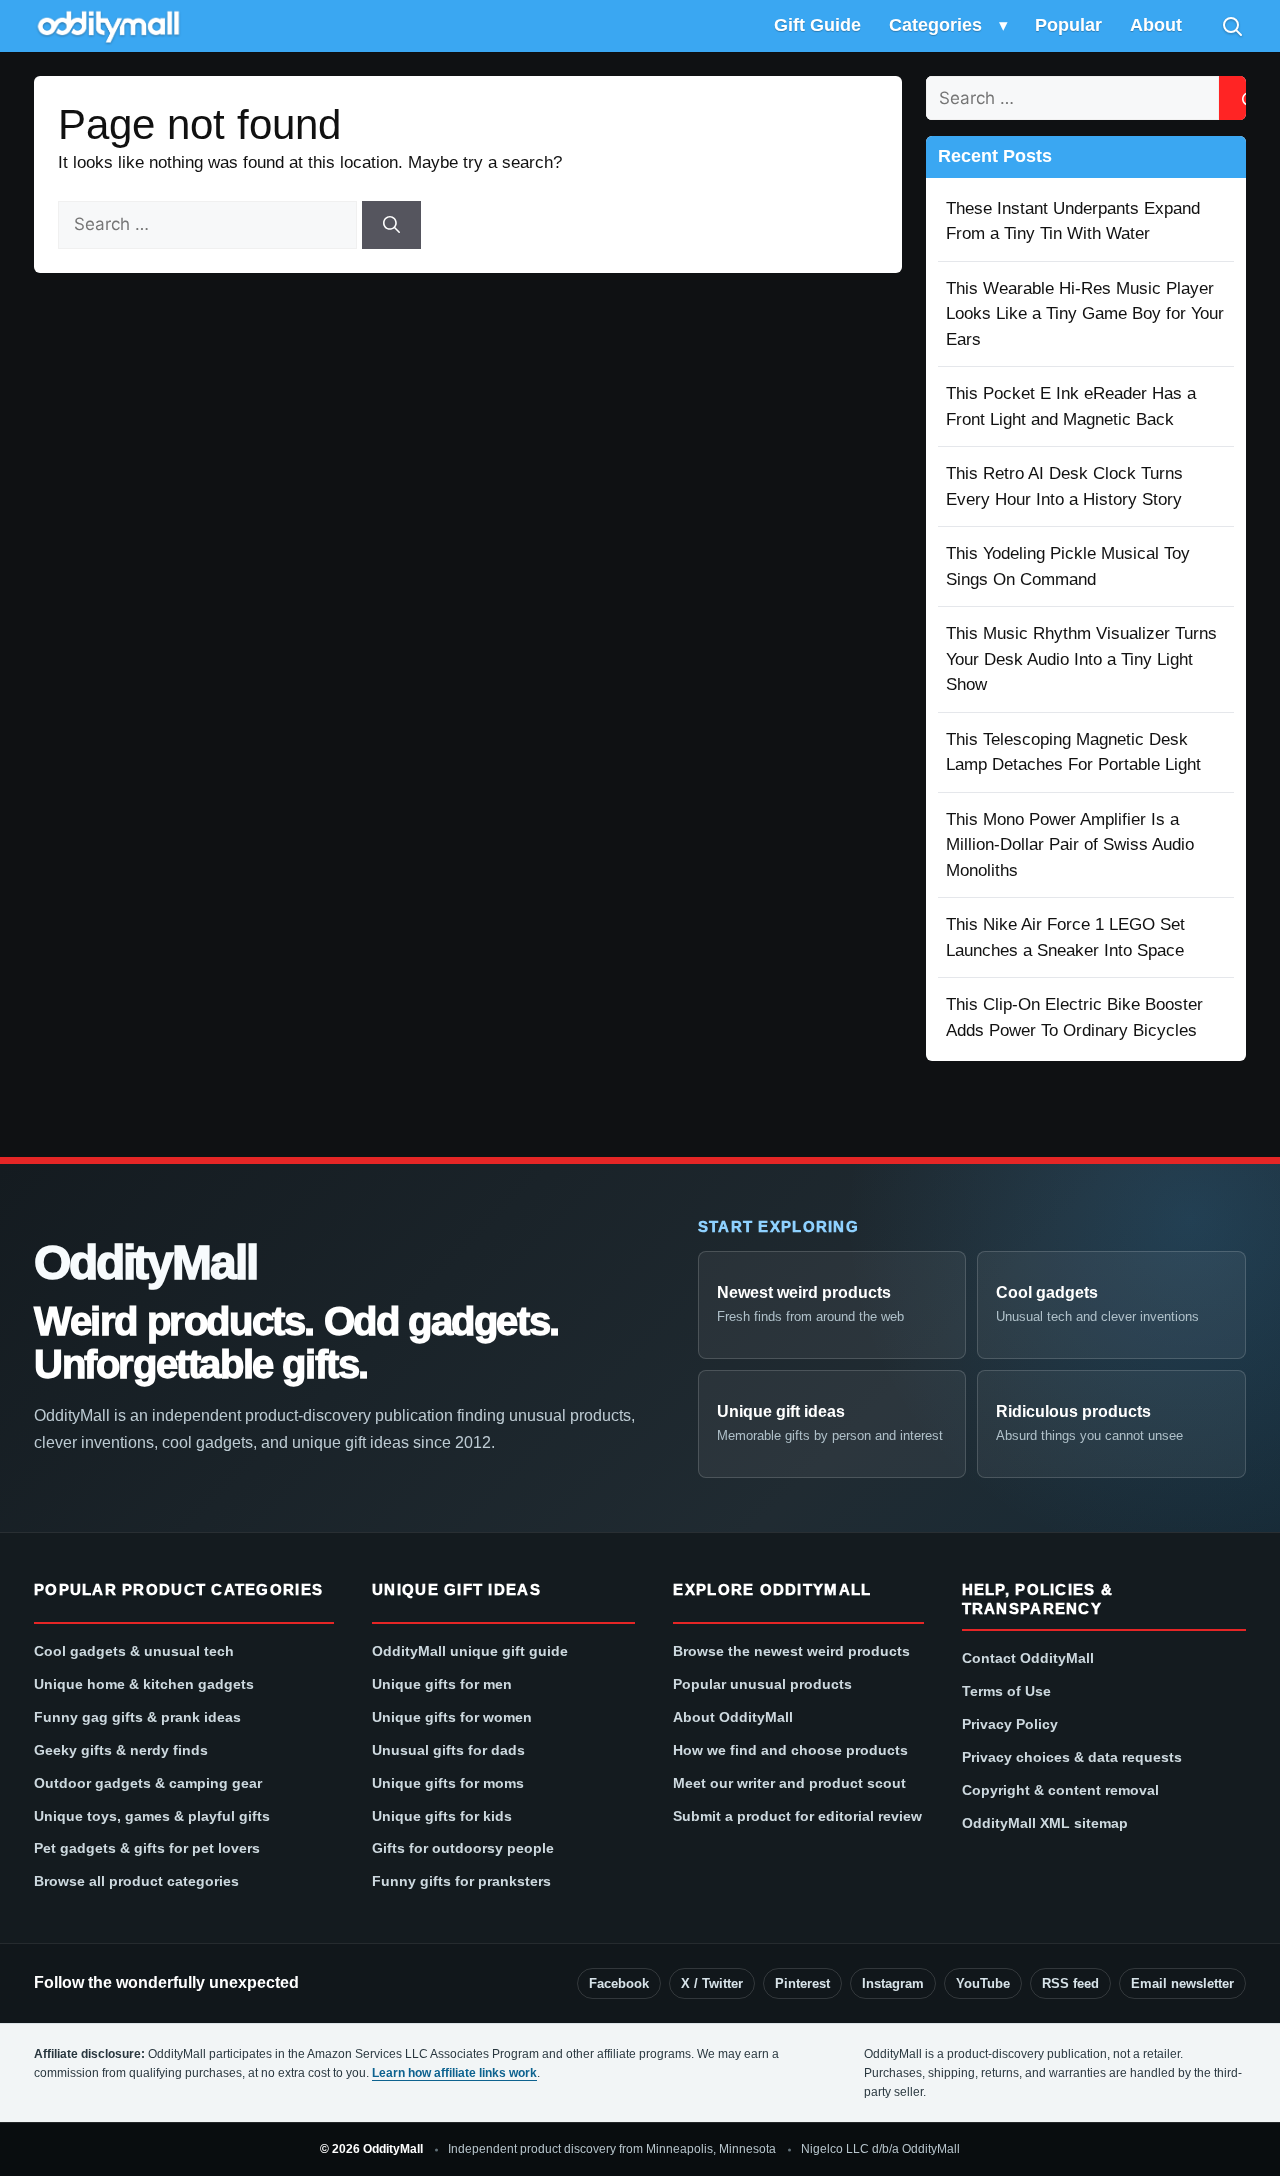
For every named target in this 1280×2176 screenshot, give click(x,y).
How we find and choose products (790, 1750)
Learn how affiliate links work (454, 2073)
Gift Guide (817, 25)
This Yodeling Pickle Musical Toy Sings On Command (1068, 566)
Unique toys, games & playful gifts (152, 1816)
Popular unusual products (762, 1684)
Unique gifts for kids (442, 1816)
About (1156, 25)
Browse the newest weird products (791, 1651)
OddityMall (145, 1263)
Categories (935, 25)
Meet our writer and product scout (789, 1783)
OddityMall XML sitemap (1045, 1823)
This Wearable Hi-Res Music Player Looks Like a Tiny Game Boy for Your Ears (1085, 314)
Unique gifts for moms (448, 1783)
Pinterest (802, 1983)
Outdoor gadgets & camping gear (148, 1783)
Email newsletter (1182, 1983)
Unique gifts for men (442, 1684)
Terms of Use (1006, 1691)
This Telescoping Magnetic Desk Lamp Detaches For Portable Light (1073, 752)
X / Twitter (712, 1983)
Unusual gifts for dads (448, 1750)
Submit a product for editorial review (797, 1816)
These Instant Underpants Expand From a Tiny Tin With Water (1073, 221)
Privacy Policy (1010, 1724)
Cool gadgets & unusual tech (134, 1651)
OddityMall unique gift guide (470, 1651)
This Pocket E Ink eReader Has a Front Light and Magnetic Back (1071, 406)
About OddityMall (733, 1717)
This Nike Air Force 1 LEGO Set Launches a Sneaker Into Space (1065, 937)
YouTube (983, 1983)
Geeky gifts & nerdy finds (121, 1750)
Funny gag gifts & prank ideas (137, 1717)
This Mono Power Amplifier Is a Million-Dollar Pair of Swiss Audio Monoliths (1070, 845)
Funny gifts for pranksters (461, 1881)
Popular (1068, 25)
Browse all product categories (136, 1881)
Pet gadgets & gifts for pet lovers (147, 1848)
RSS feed (1070, 1983)
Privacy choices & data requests (1072, 1757)
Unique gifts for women (452, 1717)
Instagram (893, 1983)
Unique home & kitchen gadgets (144, 1684)
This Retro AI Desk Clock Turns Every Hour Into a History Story (1064, 486)
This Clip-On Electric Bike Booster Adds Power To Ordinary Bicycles (1074, 1017)
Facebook (619, 1983)
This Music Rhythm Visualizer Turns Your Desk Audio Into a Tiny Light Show (1081, 659)
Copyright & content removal (1060, 1790)
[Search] (1232, 26)
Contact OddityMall (1028, 1658)
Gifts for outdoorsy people (463, 1848)
